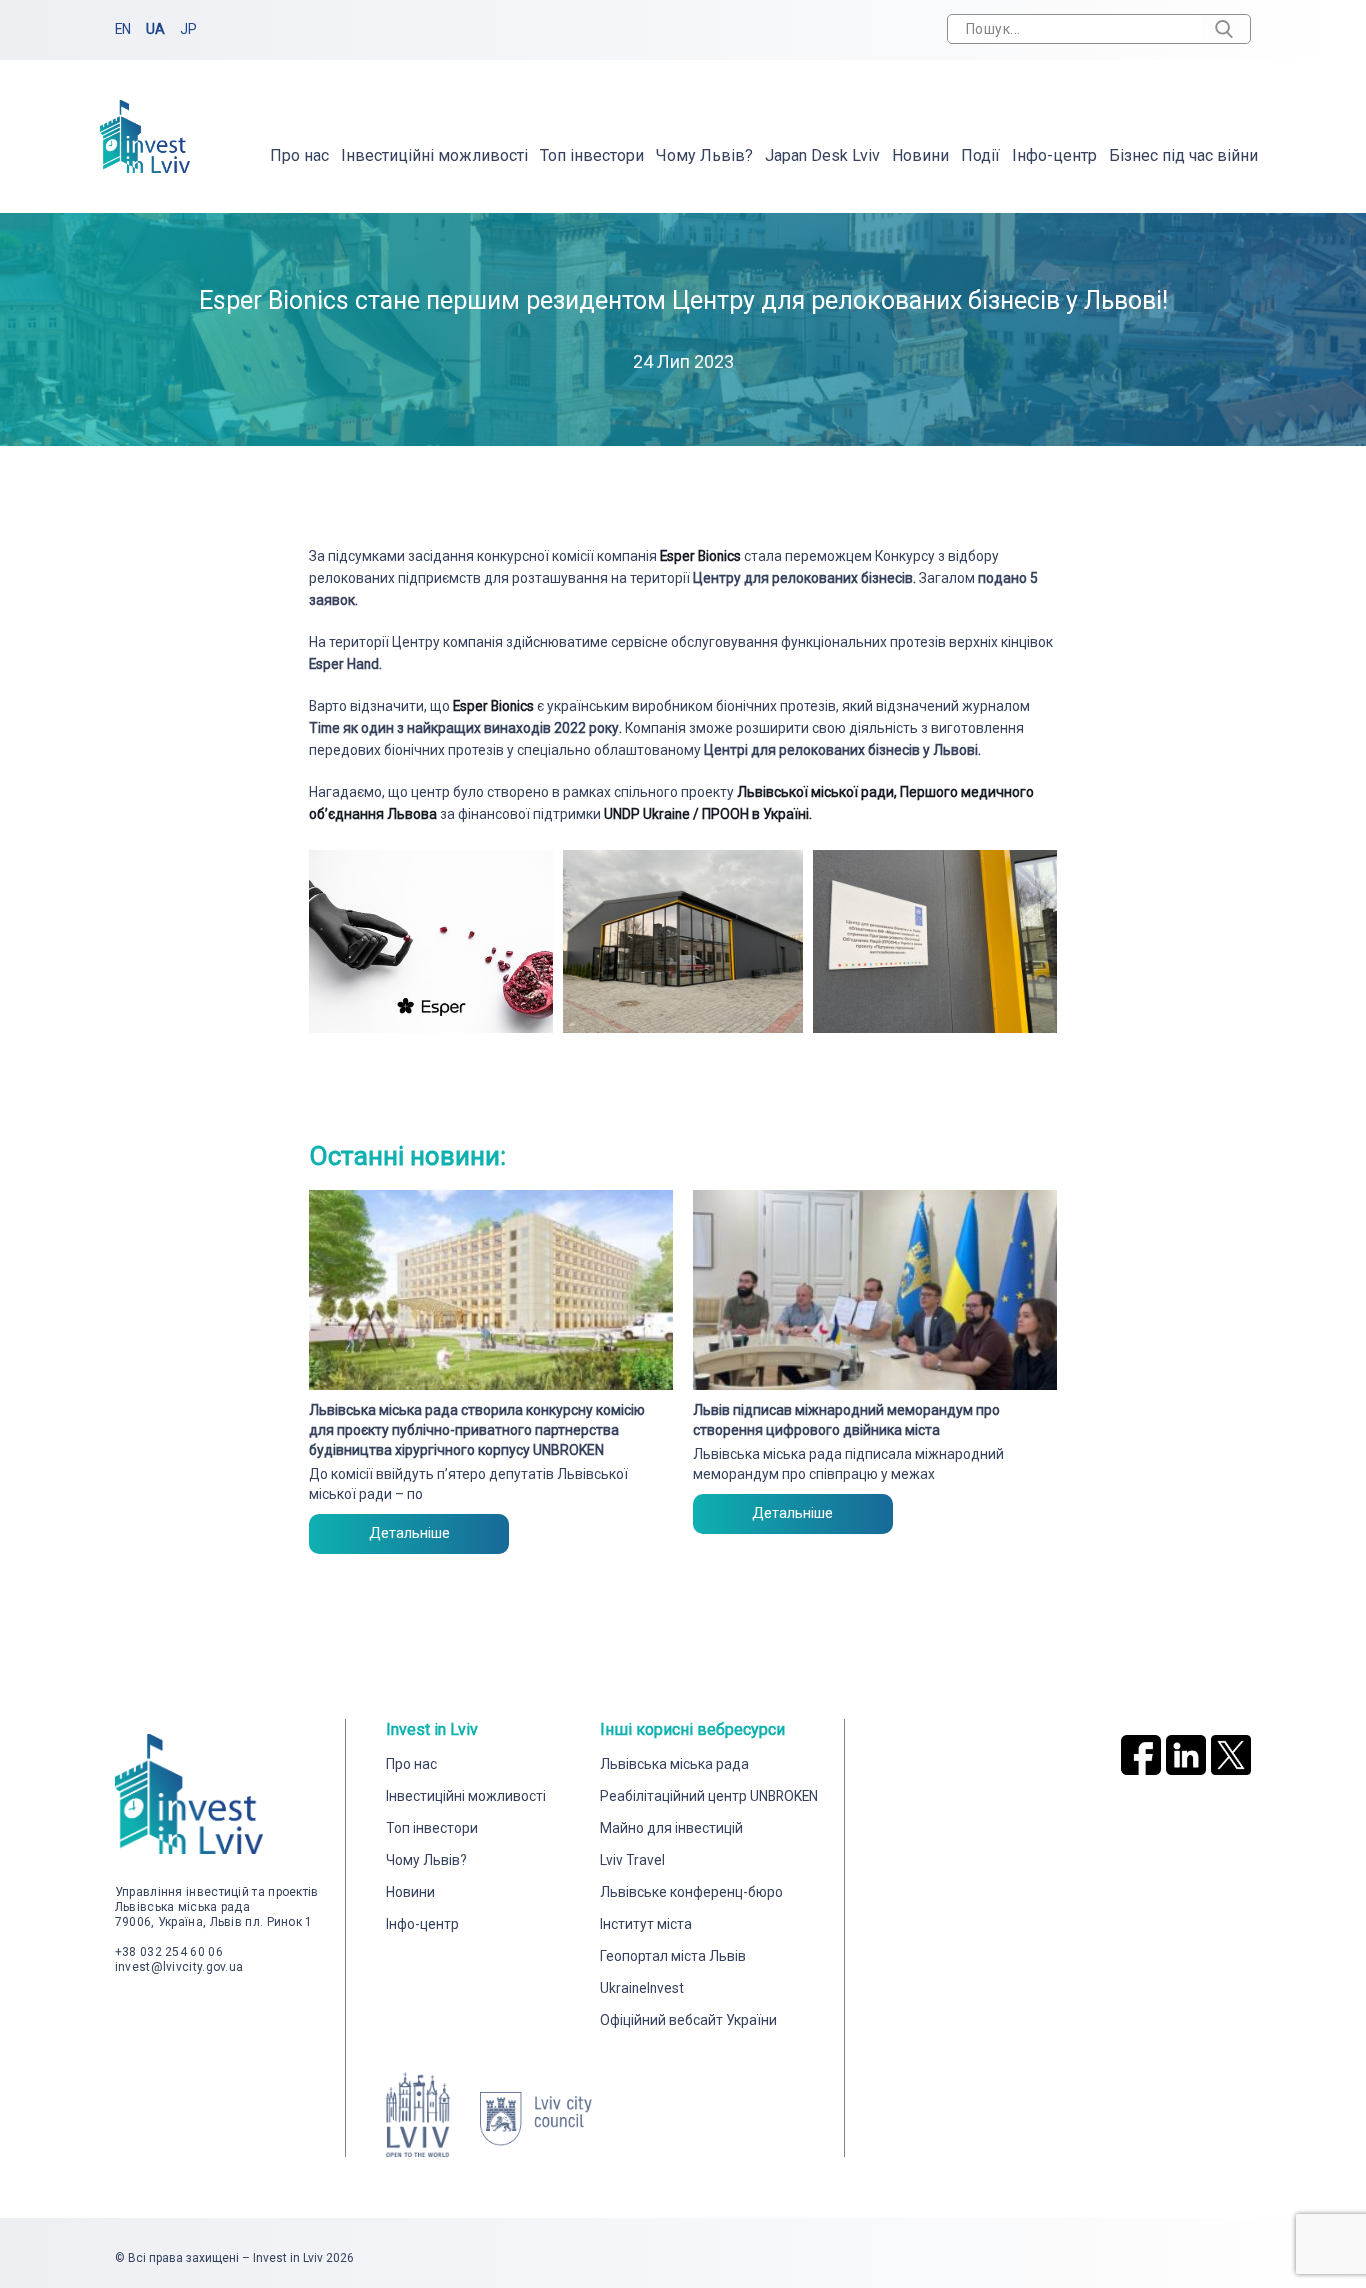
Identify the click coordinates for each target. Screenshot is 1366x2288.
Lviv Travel (632, 1860)
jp (188, 29)
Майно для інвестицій (671, 1828)
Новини (920, 155)
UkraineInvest (642, 1988)
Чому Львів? (704, 155)
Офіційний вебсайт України (688, 2020)
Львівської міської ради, (817, 792)
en (123, 29)
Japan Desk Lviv (822, 155)
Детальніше (409, 1533)
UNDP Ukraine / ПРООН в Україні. (708, 814)
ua (155, 29)
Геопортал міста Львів (673, 1956)
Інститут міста (646, 1924)
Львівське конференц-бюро (691, 1892)
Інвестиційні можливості (434, 155)
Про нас (299, 155)
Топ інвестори (592, 155)
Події (980, 155)
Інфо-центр (1054, 155)
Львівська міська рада (674, 1764)
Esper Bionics (702, 556)
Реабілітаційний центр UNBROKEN (709, 1796)
